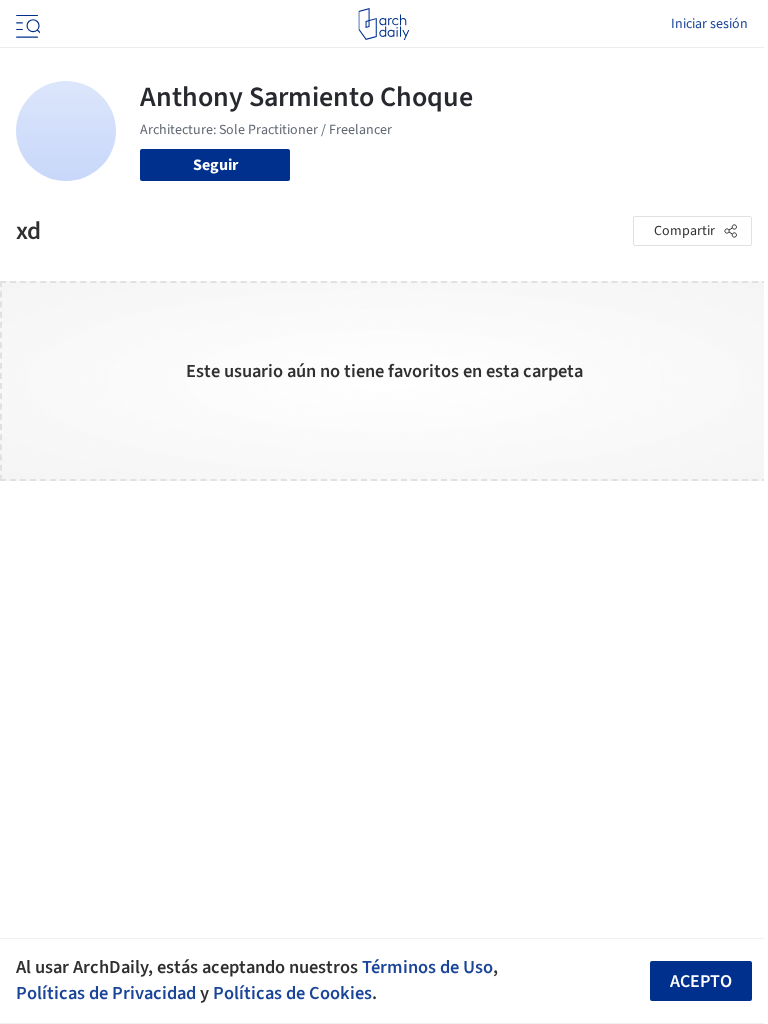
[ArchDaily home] (383, 24)
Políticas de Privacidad (106, 993)
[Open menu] (26, 24)
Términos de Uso (427, 967)
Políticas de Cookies (292, 993)
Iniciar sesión (709, 24)
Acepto (701, 981)
